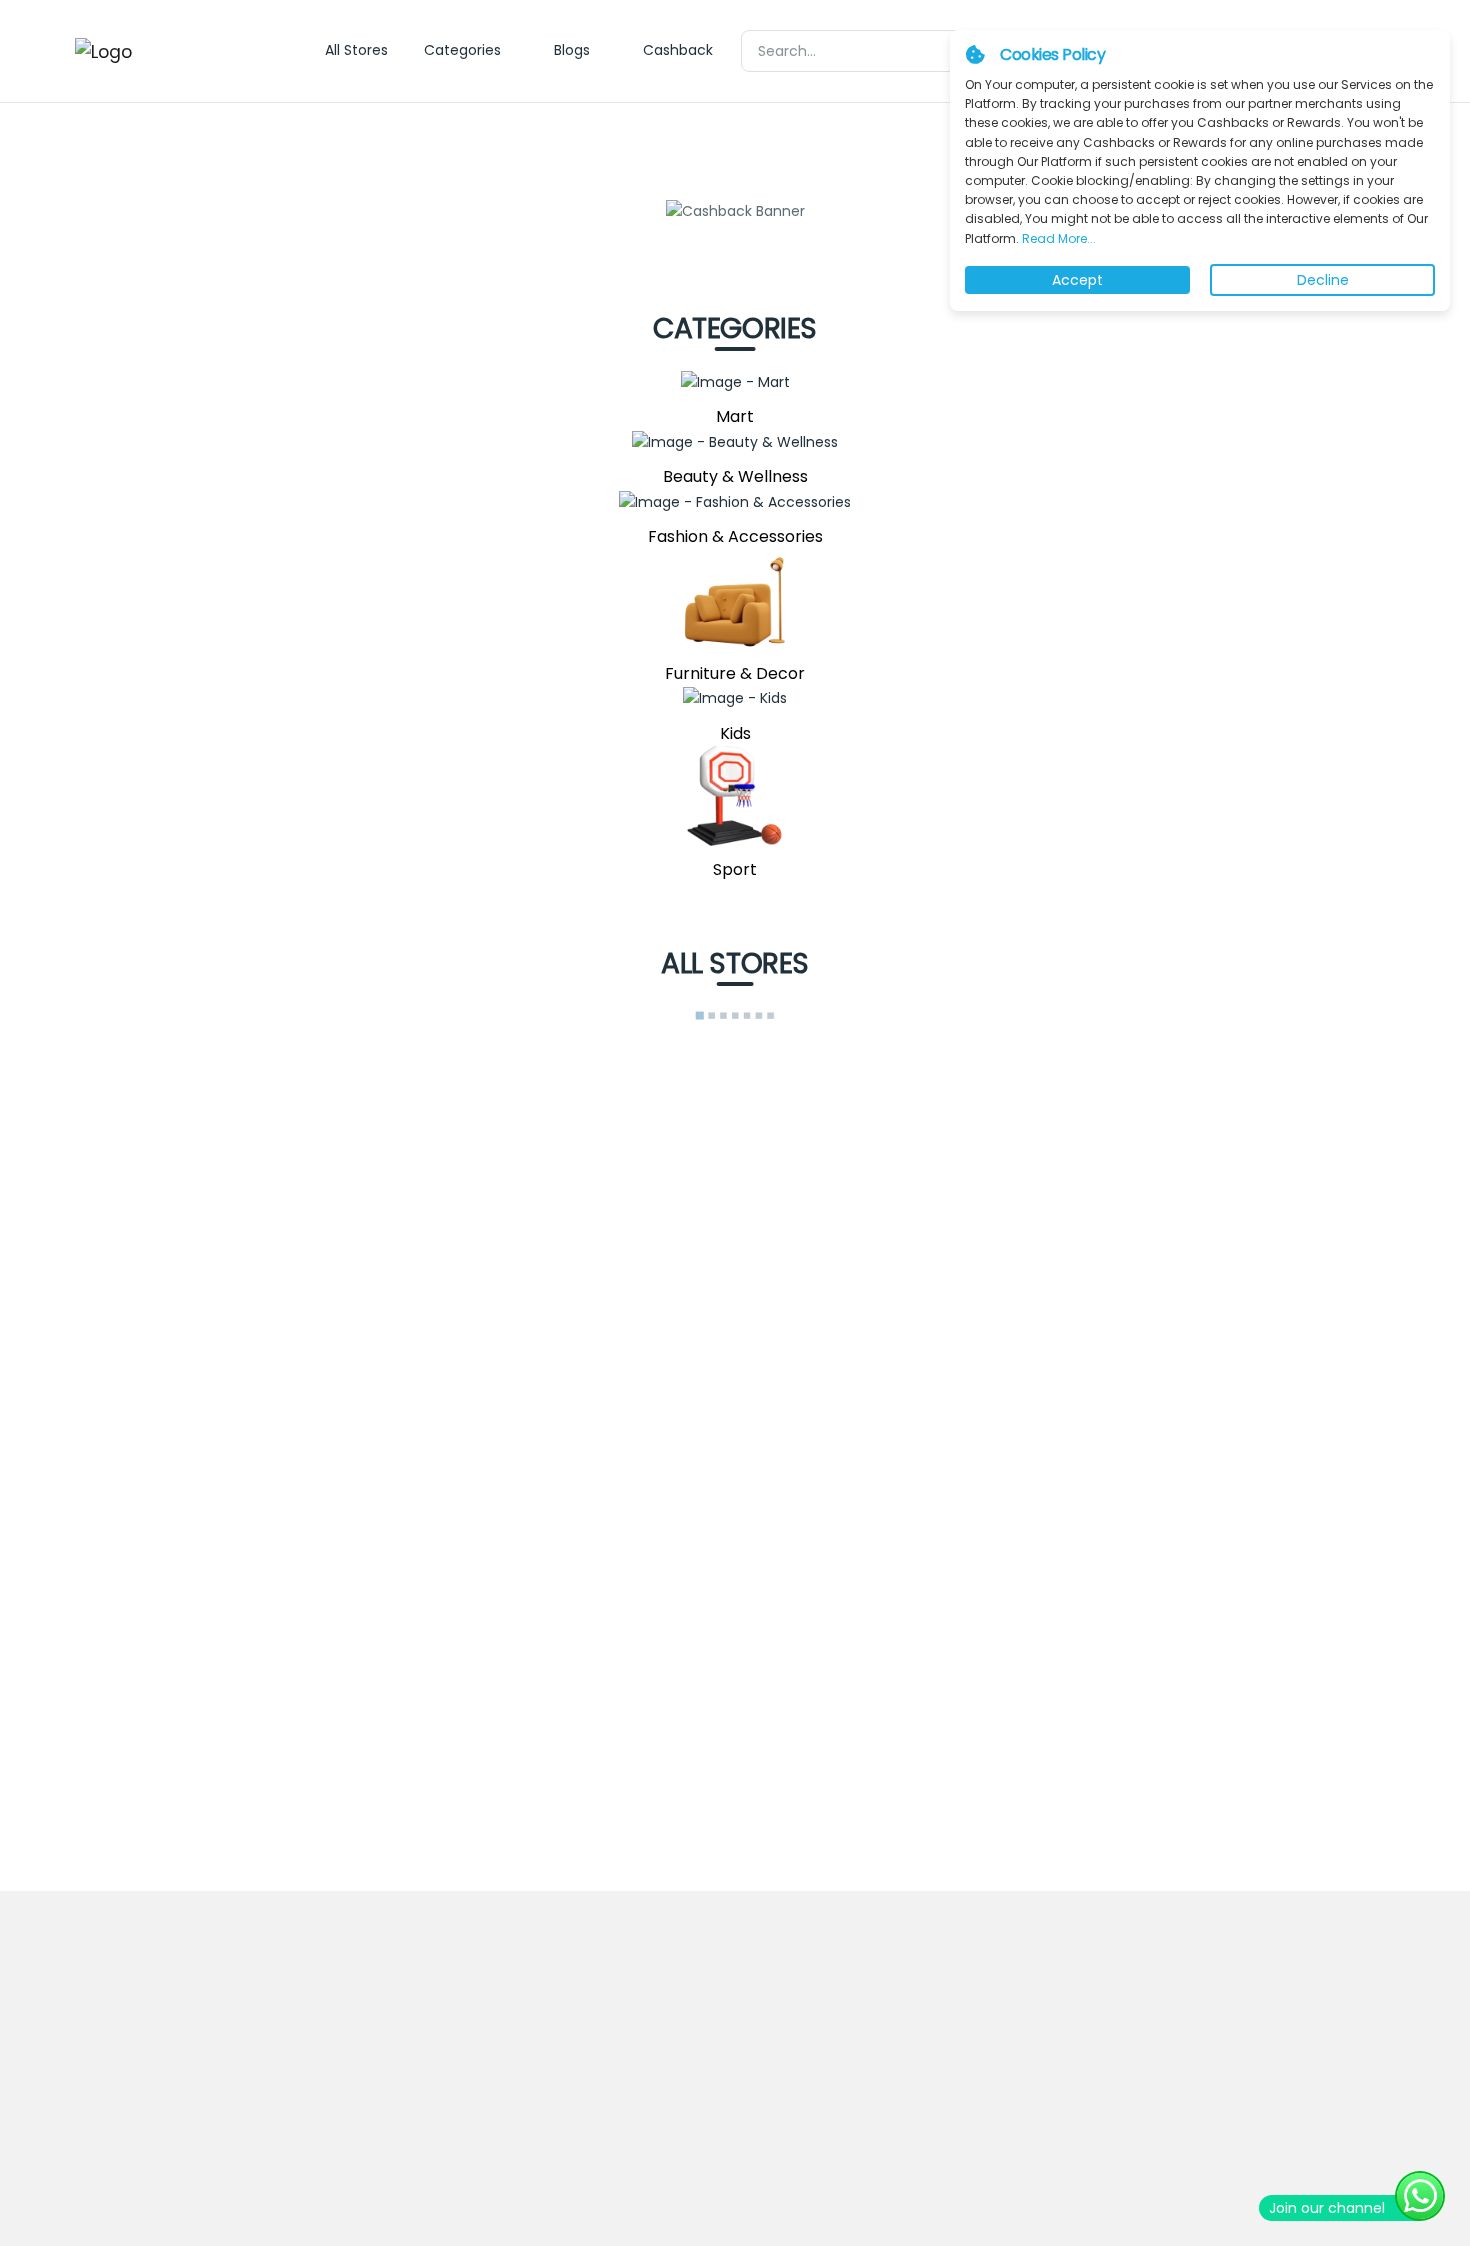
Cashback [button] (678, 50)
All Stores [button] (356, 50)
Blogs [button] (572, 50)
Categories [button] (462, 50)
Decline (1323, 280)
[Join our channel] (1420, 2196)
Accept (1077, 280)
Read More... (1057, 238)
